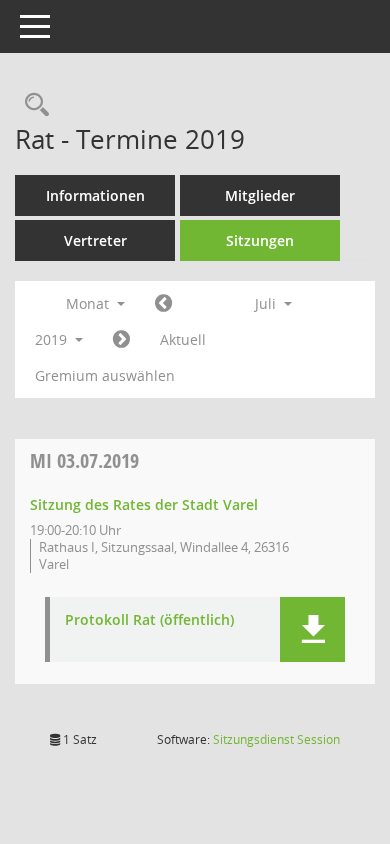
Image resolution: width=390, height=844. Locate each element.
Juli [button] (267, 303)
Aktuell (183, 339)
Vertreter (95, 240)
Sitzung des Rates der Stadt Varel (144, 504)
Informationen (95, 195)
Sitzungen (260, 240)
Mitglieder (260, 195)
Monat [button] (89, 303)
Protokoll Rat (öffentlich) (149, 620)
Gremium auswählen (105, 375)
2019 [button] (53, 339)
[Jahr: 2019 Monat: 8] (121, 340)
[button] (312, 629)
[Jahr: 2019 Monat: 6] (163, 304)
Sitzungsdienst (276, 739)
